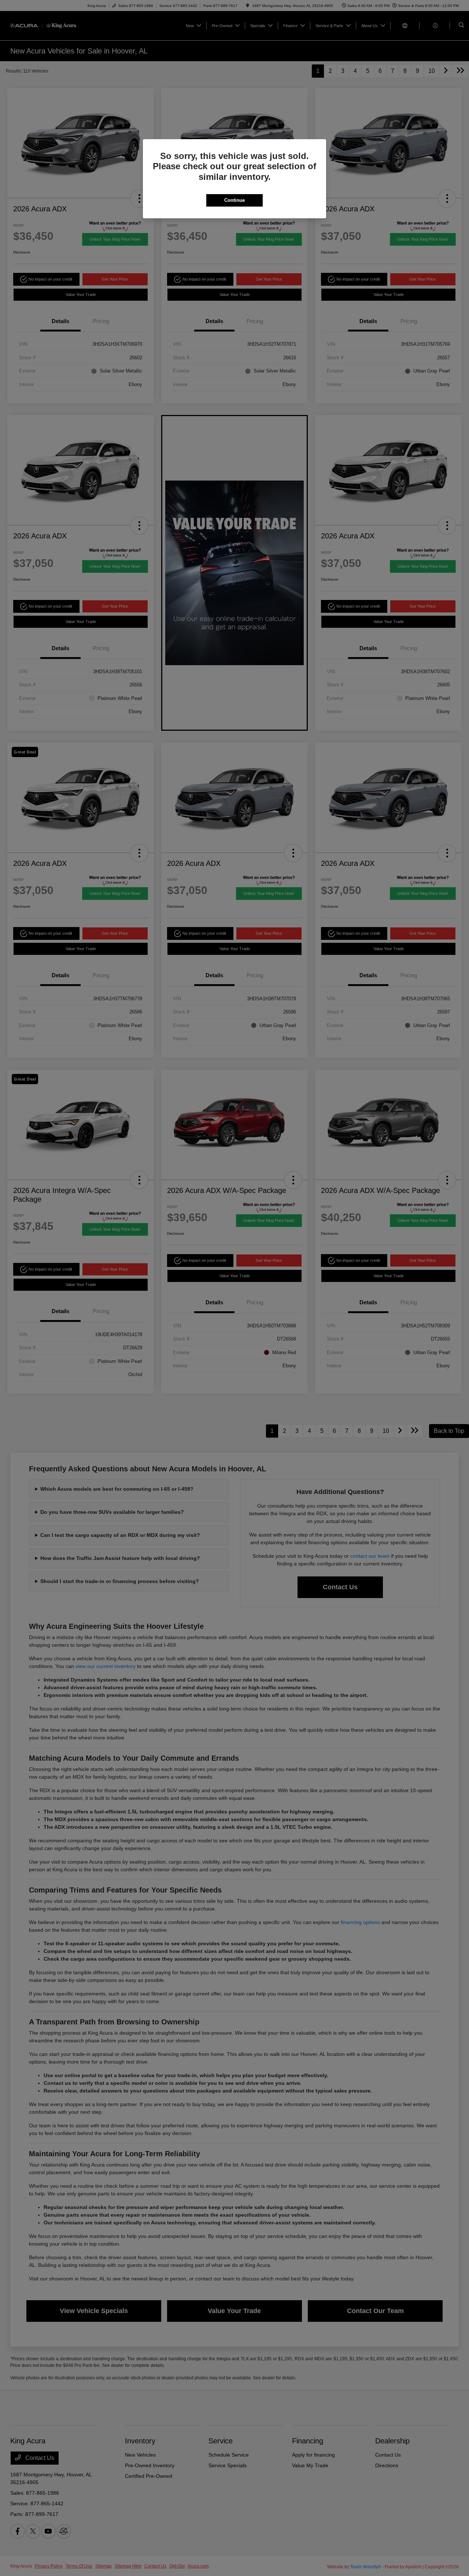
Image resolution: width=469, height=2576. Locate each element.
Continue (234, 200)
